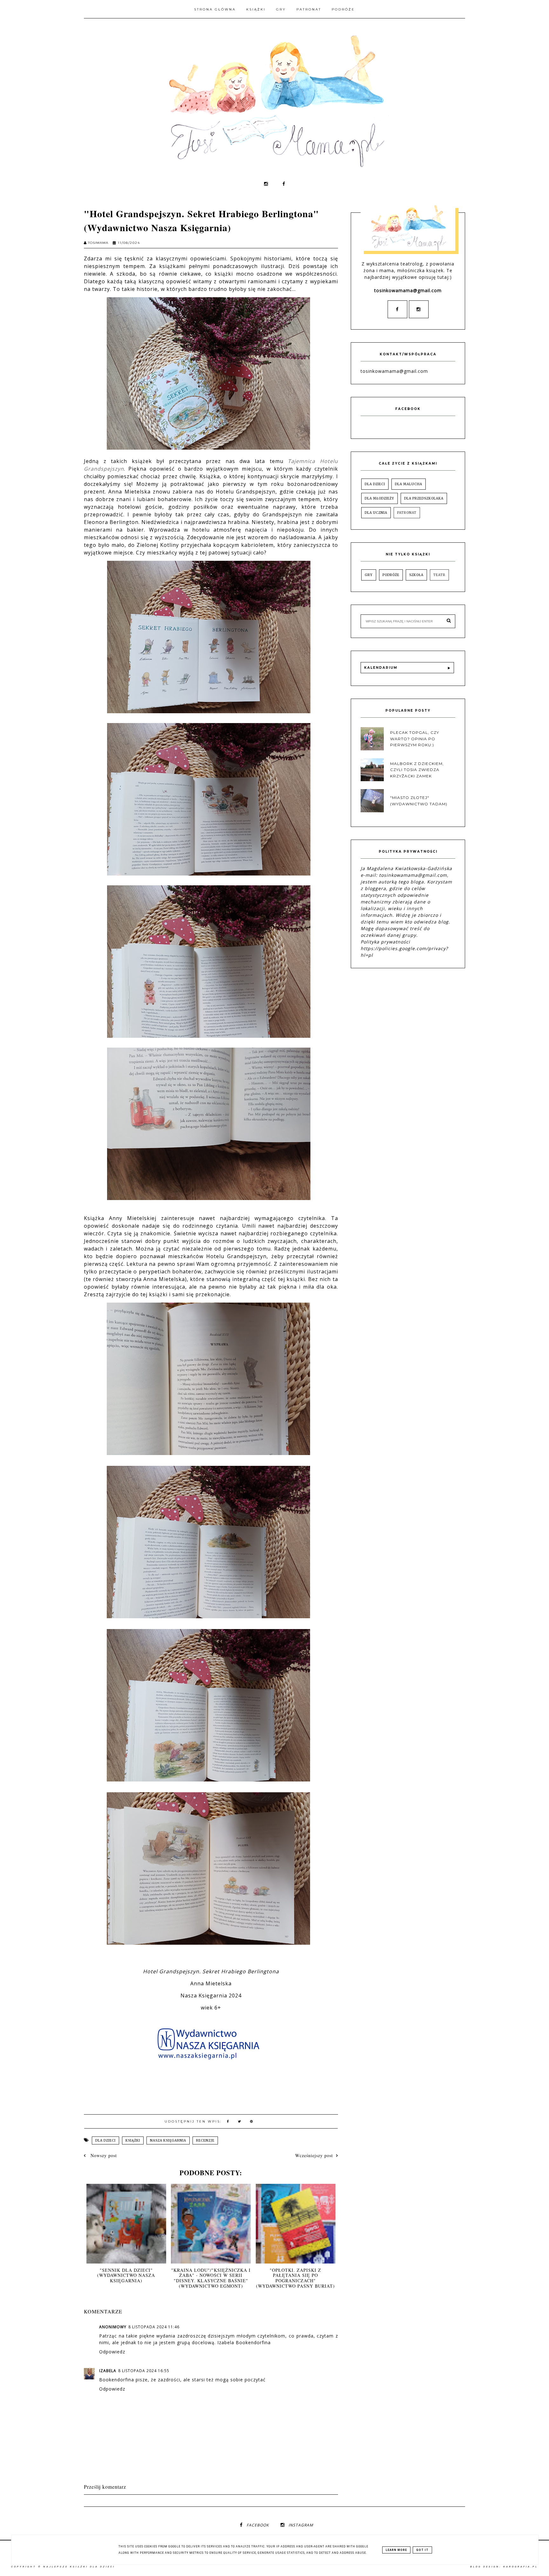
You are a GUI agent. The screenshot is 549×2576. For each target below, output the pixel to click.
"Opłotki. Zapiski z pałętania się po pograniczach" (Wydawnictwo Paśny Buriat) (295, 2278)
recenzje (205, 2140)
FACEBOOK (258, 2525)
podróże (391, 575)
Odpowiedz (112, 2352)
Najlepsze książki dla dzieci (79, 2567)
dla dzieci (105, 2140)
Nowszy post (103, 2155)
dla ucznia (376, 513)
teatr (439, 575)
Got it (422, 2550)
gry (369, 575)
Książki (256, 9)
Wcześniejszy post (314, 2155)
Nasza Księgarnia (168, 2140)
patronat (407, 513)
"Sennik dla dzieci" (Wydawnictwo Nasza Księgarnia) (126, 2275)
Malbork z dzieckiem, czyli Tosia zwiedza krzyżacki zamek (417, 770)
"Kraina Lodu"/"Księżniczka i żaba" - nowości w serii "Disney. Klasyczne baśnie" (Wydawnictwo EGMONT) (211, 2278)
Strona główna (215, 9)
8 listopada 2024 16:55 (144, 2371)
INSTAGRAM (301, 2525)
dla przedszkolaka (424, 498)
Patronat (309, 9)
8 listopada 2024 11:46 (154, 2327)
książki (133, 2140)
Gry (281, 9)
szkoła (416, 575)
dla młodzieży (380, 498)
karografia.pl (521, 2567)
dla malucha (409, 484)
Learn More (396, 2550)
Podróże (343, 9)
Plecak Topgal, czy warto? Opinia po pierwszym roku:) (415, 738)
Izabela (108, 2371)
